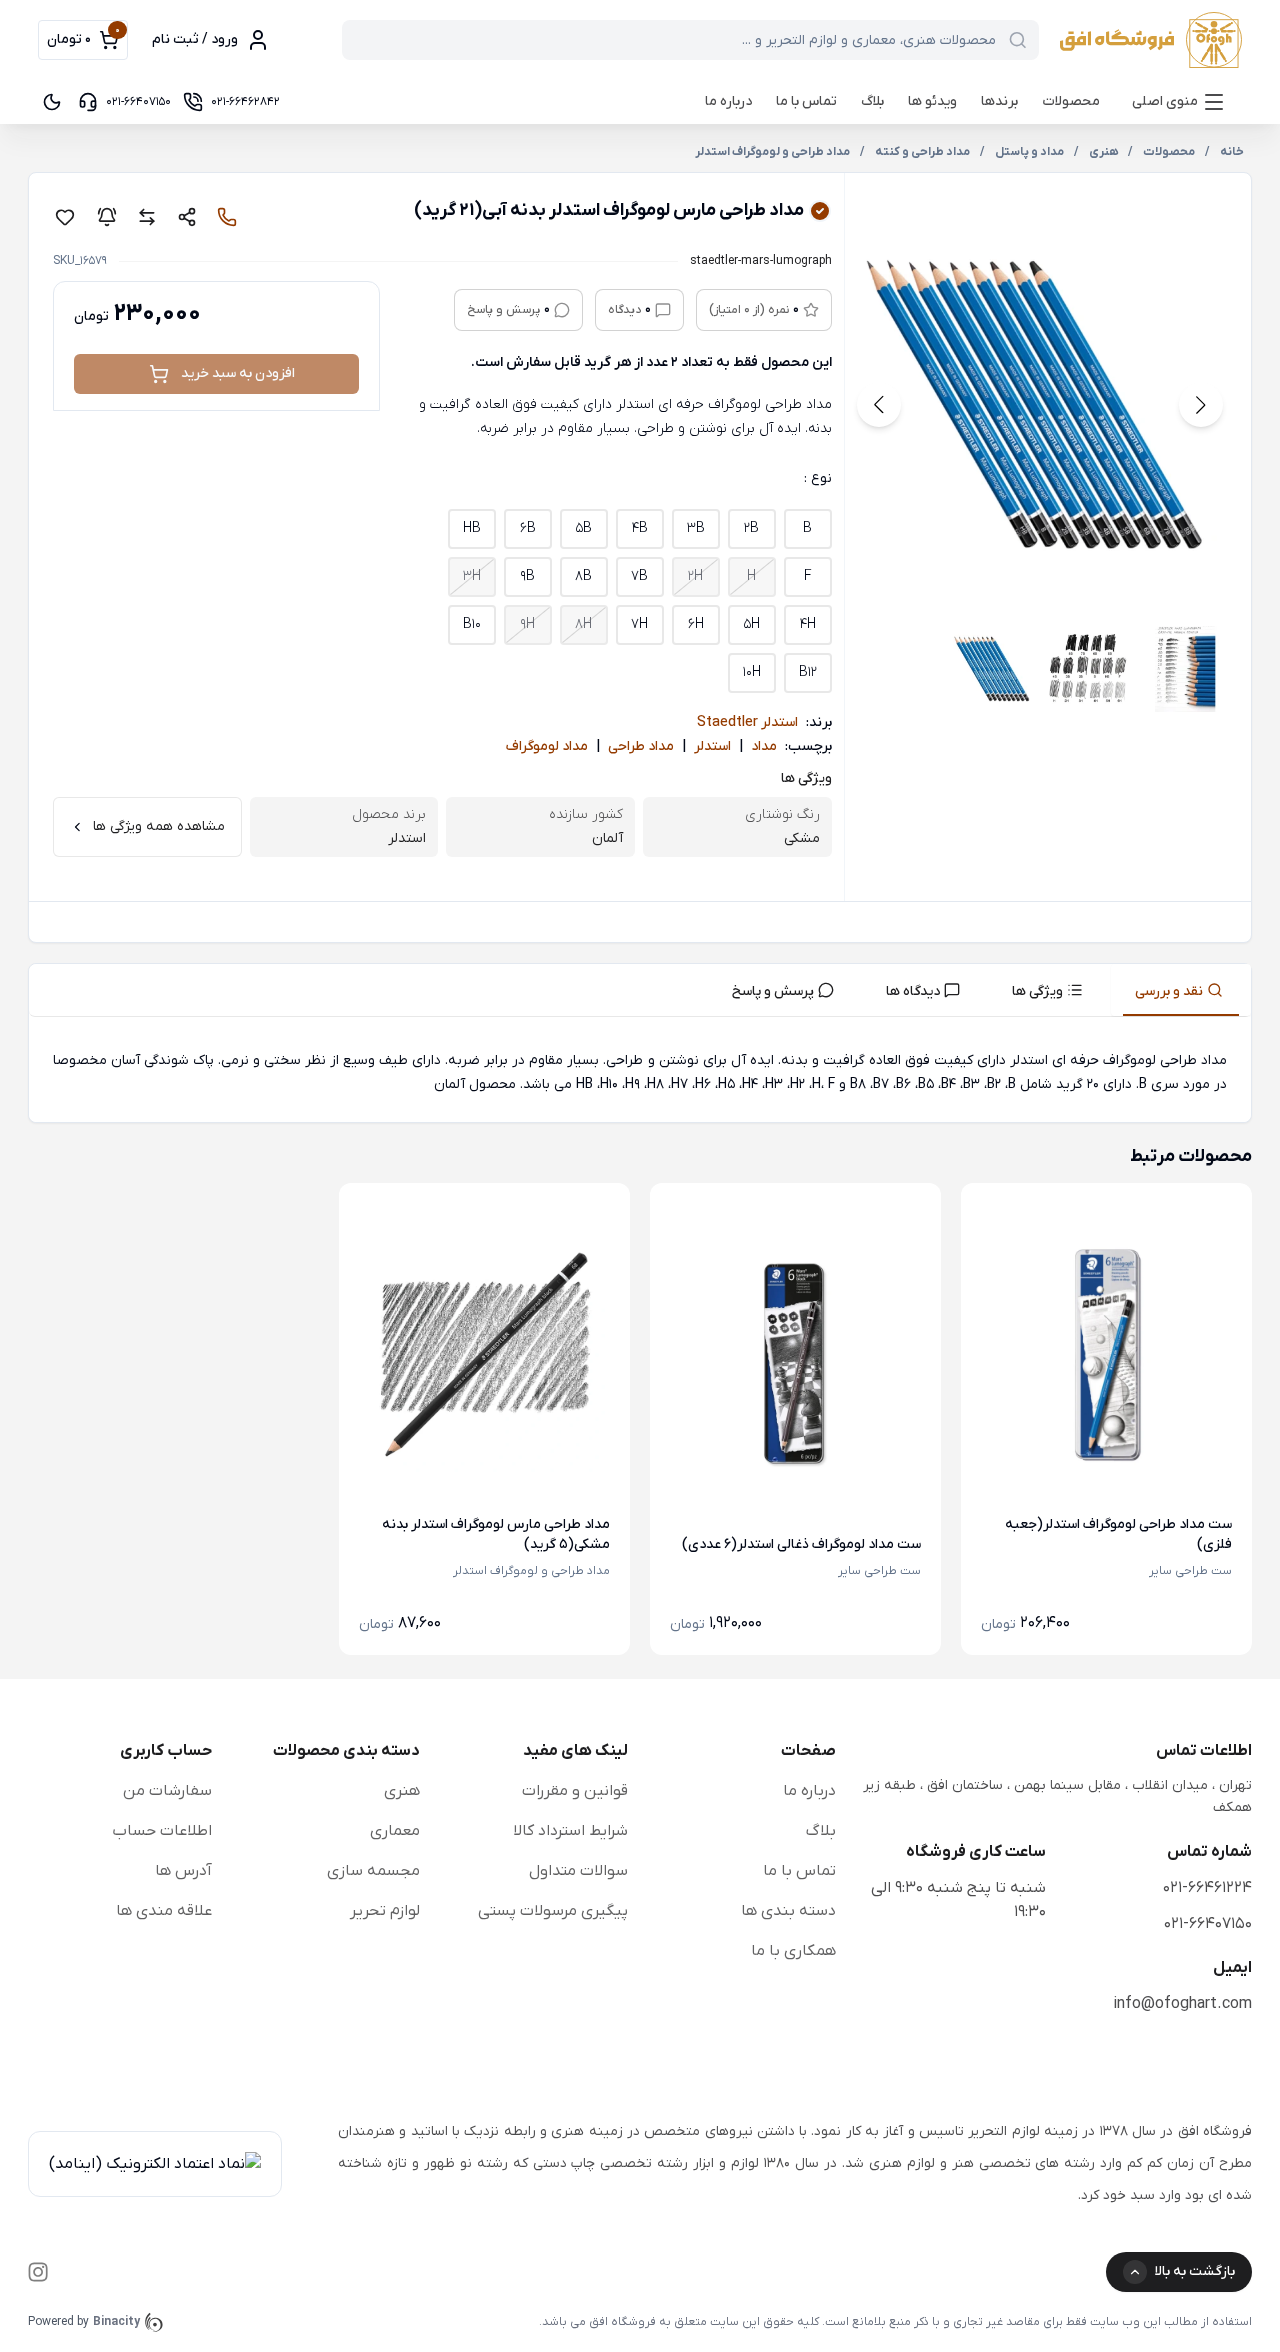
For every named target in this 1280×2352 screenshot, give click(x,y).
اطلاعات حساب (162, 1831)
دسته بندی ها (788, 1911)
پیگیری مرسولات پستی (553, 1911)
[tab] (1181, 990)
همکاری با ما (793, 1951)
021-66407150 (1208, 1924)
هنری (402, 1791)
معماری (395, 1831)
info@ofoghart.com (1182, 2004)
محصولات (1071, 101)
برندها (999, 101)
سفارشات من (167, 1791)
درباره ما (728, 101)
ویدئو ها (932, 101)
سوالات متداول (578, 1871)
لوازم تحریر (385, 1911)
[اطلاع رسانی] (107, 217)
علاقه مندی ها (164, 1911)
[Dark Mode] (52, 102)
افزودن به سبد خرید (238, 373)
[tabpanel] (640, 1073)
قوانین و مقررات (575, 1791)
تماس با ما (806, 101)
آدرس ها (183, 1871)
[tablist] (640, 990)
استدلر (712, 746)
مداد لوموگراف (547, 746)
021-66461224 (1207, 1888)
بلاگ (872, 101)
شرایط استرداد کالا (570, 1831)
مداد (764, 746)
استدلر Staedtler (747, 722)
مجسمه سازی (373, 1871)
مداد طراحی (641, 746)
